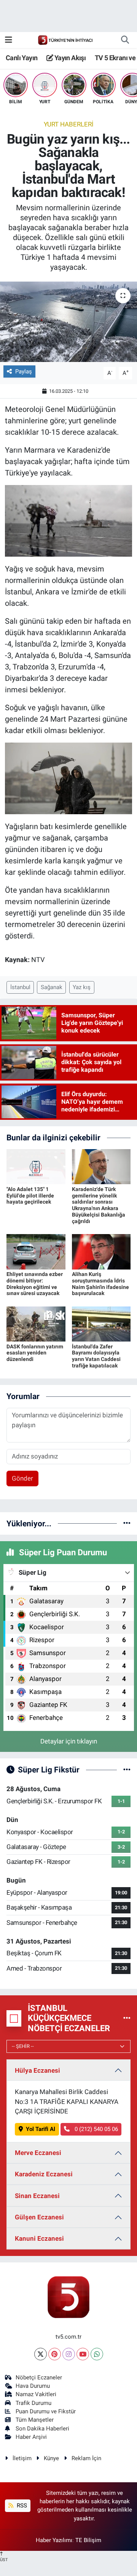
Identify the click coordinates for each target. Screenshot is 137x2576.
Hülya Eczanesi (37, 2070)
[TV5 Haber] (65, 40)
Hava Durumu (33, 2386)
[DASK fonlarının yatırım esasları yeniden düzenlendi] (36, 1323)
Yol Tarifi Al (41, 2129)
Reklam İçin (86, 2458)
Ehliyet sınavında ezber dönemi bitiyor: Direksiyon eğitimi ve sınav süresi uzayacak (35, 1284)
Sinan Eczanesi (37, 2196)
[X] (41, 2354)
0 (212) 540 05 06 (96, 2129)
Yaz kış (82, 987)
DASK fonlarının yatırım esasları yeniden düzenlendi (35, 1353)
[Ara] (125, 40)
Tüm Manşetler (35, 2420)
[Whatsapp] (97, 2354)
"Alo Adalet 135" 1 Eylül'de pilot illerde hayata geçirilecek (30, 1196)
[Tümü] (127, 1523)
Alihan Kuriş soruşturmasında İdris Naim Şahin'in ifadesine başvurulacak (100, 1284)
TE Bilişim (88, 2540)
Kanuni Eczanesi (39, 2238)
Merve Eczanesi (38, 2153)
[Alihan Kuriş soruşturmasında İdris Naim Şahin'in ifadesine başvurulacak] (101, 1251)
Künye (51, 2458)
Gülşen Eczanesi (39, 2217)
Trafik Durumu (33, 2403)
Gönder (22, 1478)
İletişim (22, 2458)
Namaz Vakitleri (36, 2394)
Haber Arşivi (31, 2437)
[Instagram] (69, 2354)
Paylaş (24, 371)
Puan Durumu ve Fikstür (46, 2411)
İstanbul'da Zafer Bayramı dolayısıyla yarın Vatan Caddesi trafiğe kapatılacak (96, 1356)
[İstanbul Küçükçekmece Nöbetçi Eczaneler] (127, 2018)
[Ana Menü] (9, 40)
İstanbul (20, 987)
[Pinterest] (55, 2354)
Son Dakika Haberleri (42, 2429)
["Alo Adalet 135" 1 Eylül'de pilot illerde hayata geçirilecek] (36, 1166)
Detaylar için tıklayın (69, 1741)
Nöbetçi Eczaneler (39, 2377)
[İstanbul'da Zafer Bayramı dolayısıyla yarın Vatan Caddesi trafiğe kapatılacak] (101, 1323)
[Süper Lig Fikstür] (127, 1769)
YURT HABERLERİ (69, 124)
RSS (21, 2506)
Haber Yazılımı (54, 2540)
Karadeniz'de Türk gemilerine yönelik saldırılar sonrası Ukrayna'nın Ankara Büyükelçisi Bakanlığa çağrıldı (99, 1205)
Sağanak (52, 987)
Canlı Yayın (22, 58)
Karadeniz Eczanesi (44, 2174)
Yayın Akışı (69, 58)
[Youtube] (83, 2354)
